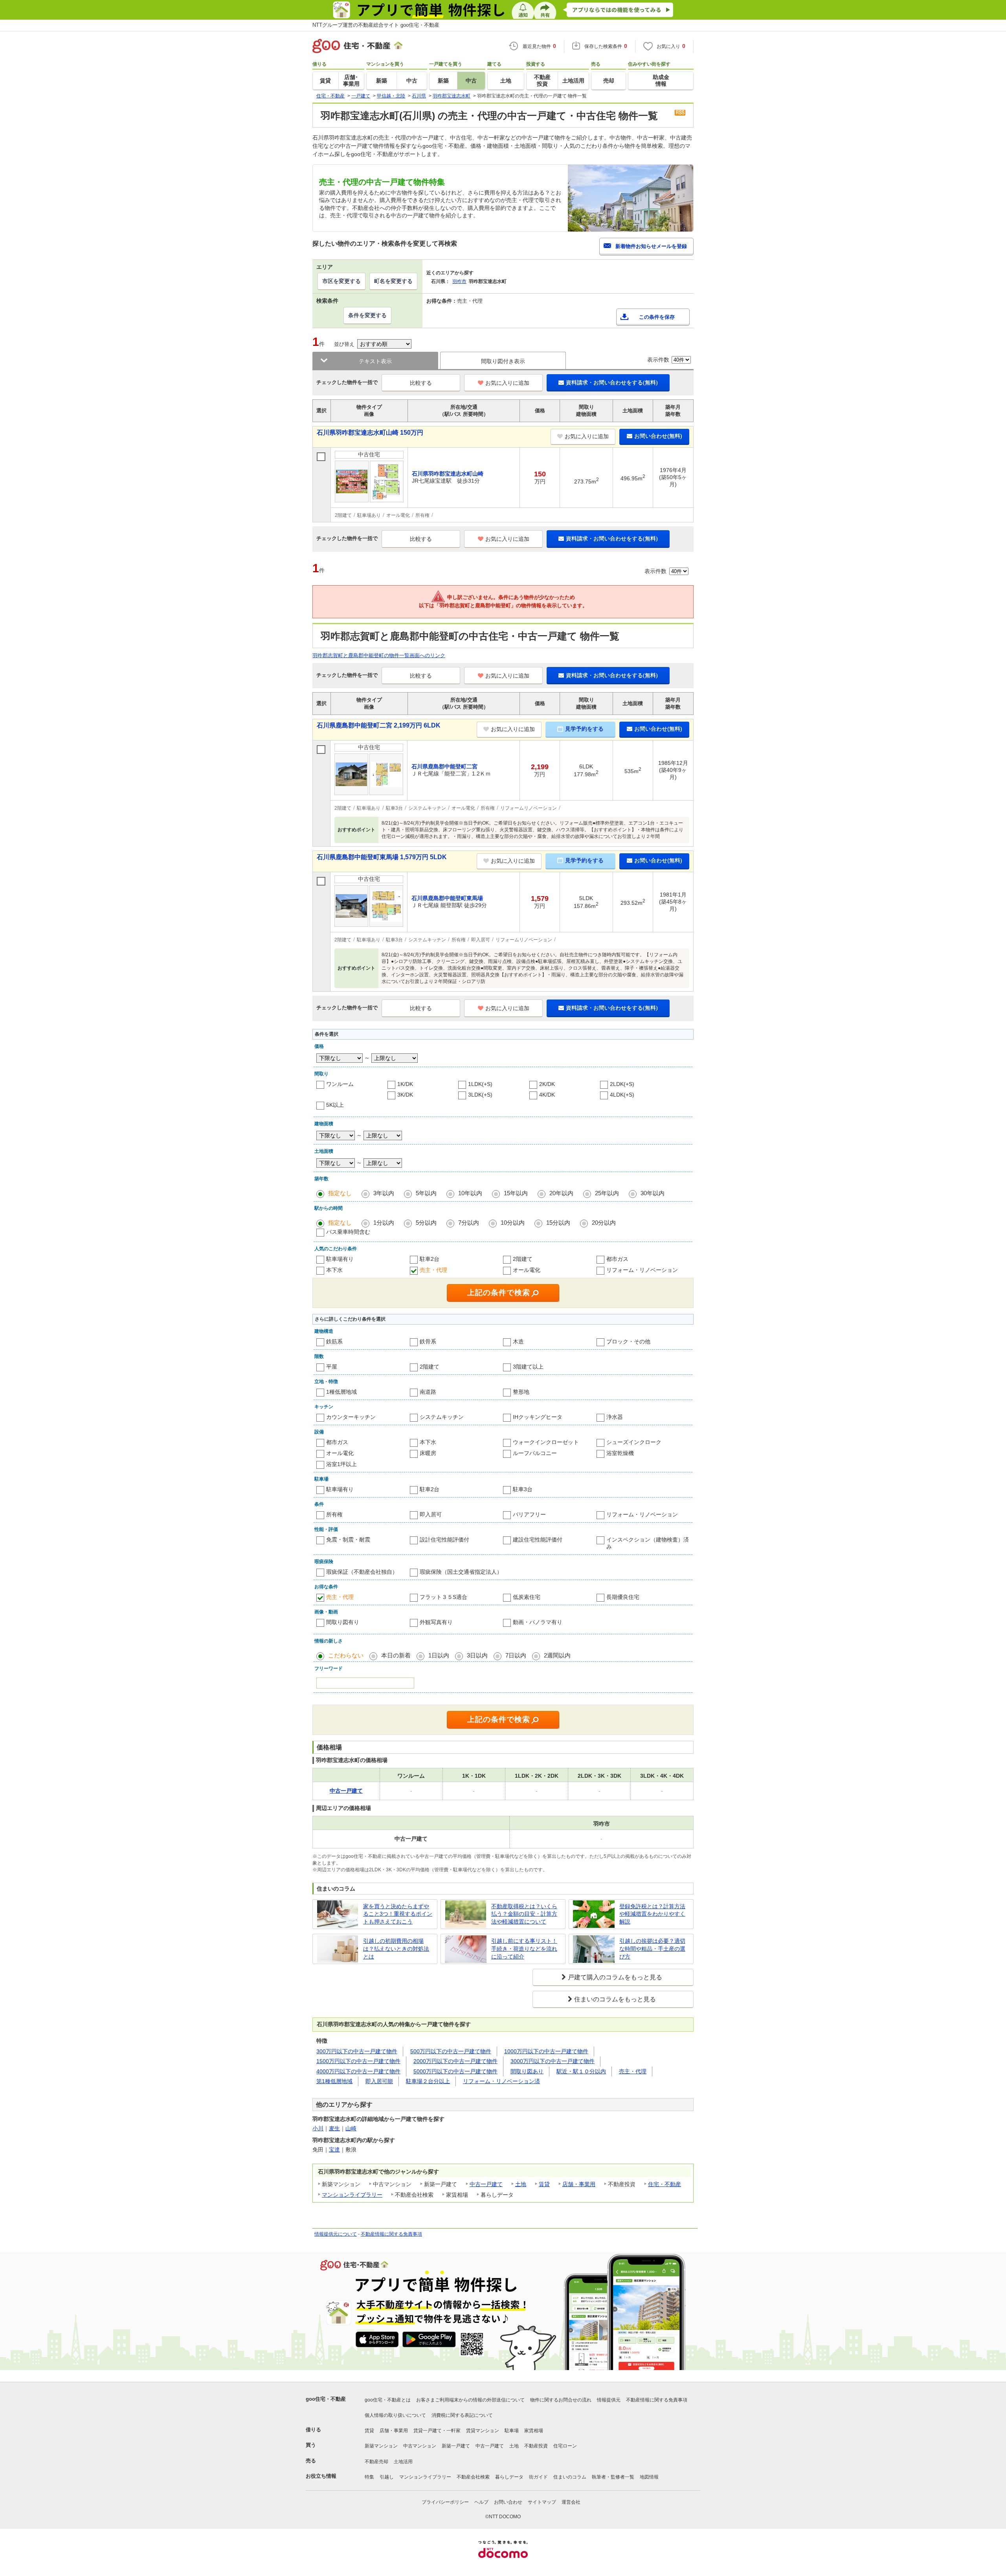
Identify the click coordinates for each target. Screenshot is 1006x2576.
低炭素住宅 (527, 1597)
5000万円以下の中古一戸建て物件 (455, 2071)
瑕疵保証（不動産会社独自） (362, 1572)
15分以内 (558, 1223)
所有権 (334, 1514)
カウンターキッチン (351, 1417)
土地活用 (403, 2462)
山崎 (351, 2128)
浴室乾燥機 (620, 1453)
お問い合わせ (508, 2502)
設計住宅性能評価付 (444, 1540)
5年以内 (426, 1193)
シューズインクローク (634, 1442)
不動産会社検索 (473, 2477)
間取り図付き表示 (503, 361)
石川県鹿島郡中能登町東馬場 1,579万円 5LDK (382, 857)
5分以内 (426, 1223)
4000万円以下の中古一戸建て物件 (358, 2071)
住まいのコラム (570, 2477)
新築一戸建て (456, 2446)
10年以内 (470, 1193)
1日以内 (439, 1655)
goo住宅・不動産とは (388, 2400)
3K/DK (405, 1095)
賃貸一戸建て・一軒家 (437, 2431)
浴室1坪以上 (341, 1464)
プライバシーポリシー (445, 2502)
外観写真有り (436, 1622)
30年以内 (653, 1193)
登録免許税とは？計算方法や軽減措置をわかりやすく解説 (652, 1914)
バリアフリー (529, 1514)
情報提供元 (609, 2400)
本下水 (334, 1270)
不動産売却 (376, 2462)
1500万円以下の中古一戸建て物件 (358, 2061)
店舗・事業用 (579, 2184)
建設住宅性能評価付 (538, 1540)
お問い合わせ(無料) (658, 436)
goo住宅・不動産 (326, 2399)
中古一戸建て (486, 2184)
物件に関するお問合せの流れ (561, 2400)
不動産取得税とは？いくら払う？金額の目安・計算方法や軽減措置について (524, 1914)
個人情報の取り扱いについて (395, 2415)
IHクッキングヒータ (538, 1417)
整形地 (521, 1392)
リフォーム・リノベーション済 (501, 2081)
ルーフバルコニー (535, 1453)
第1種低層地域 (334, 2081)
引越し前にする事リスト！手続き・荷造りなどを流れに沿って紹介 (524, 1949)
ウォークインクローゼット (546, 1442)
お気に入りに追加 (507, 383)
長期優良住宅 (623, 1597)
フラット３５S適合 (443, 1597)
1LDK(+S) (480, 1084)
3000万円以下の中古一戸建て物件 (553, 2061)
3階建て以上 (528, 1367)
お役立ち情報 (321, 2476)
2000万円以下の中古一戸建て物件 (455, 2061)
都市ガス (617, 1259)
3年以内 (384, 1193)
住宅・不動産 (665, 2184)
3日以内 (477, 1655)
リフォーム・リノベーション (642, 1270)
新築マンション (381, 2446)
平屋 (332, 1367)
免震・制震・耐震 (348, 1540)
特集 (369, 2477)
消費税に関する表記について (462, 2415)
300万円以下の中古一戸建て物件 (357, 2051)
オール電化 (527, 1270)
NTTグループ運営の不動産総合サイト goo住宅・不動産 (376, 25)
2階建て (523, 1259)
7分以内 (469, 1223)
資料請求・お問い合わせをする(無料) (612, 382)
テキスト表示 (375, 361)
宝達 (334, 2150)
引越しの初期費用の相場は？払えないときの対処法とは (396, 1949)
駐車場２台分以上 (428, 2081)
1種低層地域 (341, 1392)
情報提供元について (336, 2234)
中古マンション (420, 2446)
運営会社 (571, 2502)
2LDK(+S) (622, 1084)
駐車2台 (430, 1259)
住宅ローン (565, 2446)
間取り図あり (527, 2071)
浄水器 (615, 1417)
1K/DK (405, 1084)
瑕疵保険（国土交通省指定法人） (461, 1572)
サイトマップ (542, 2502)
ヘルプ (481, 2502)
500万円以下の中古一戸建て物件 (451, 2051)
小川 (318, 2128)
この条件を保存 (657, 317)
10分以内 (513, 1223)
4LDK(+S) (622, 1095)
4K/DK (547, 1095)
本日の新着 (396, 1655)
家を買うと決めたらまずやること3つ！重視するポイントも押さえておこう (398, 1914)
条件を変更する (367, 315)
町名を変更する (393, 281)
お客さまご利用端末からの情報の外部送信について (470, 2400)
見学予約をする (584, 729)
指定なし (340, 1193)
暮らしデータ (509, 2477)
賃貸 (544, 2184)
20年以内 (561, 1193)
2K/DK (547, 1084)
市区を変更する (341, 281)
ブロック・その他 (628, 1341)
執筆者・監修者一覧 (613, 2477)
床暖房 (428, 1453)
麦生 (334, 2128)
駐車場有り (340, 1259)
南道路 (428, 1392)
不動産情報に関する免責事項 (391, 2234)
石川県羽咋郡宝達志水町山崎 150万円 (370, 433)
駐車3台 (523, 1489)
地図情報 (649, 2477)
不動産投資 (536, 2446)
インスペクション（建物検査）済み (648, 1543)
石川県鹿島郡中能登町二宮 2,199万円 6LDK (379, 725)
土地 (521, 2184)
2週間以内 (557, 1655)
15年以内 (516, 1193)
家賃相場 (534, 2431)
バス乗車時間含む (348, 1232)
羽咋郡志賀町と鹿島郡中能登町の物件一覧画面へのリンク (379, 655)
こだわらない (346, 1655)
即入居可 (431, 1514)
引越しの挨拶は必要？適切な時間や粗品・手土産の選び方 (652, 1949)
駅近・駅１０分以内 (581, 2071)
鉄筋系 (334, 1341)
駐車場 (512, 2431)
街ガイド (538, 2477)
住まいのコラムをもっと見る (615, 1999)
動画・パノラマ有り (538, 1622)
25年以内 (607, 1193)
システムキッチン (442, 1417)
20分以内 (604, 1223)
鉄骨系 (428, 1341)
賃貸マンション (483, 2431)
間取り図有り (343, 1622)
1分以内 (384, 1223)
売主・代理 (433, 1270)
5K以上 (335, 1105)
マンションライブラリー (352, 2195)
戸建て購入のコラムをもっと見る (615, 1977)
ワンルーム (340, 1084)
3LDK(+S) (480, 1095)
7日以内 (516, 1655)
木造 (518, 1341)
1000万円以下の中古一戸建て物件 (546, 2051)
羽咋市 (459, 281)
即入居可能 (379, 2081)
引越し (387, 2477)
